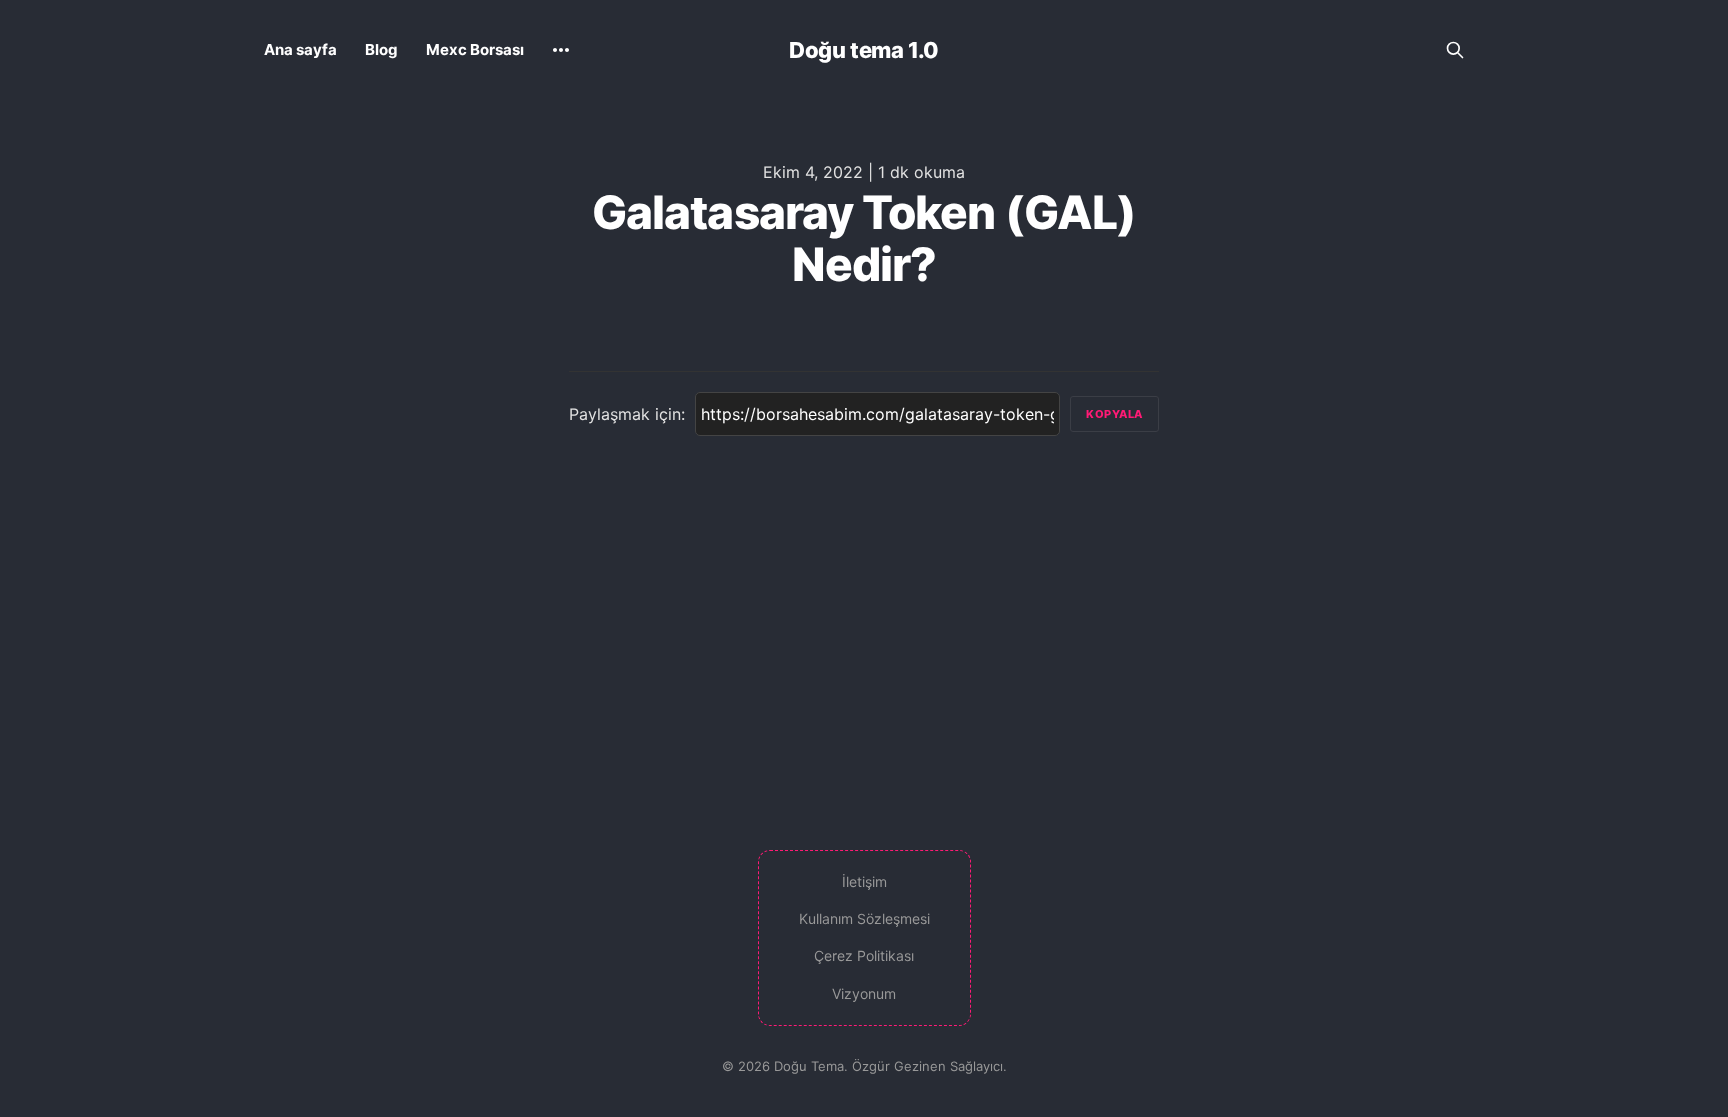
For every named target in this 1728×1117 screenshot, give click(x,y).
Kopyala (1114, 414)
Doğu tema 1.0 (863, 50)
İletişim (864, 881)
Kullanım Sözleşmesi (864, 918)
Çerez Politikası (864, 955)
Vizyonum (864, 993)
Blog (381, 49)
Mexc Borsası (475, 49)
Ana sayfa (300, 49)
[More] (561, 50)
